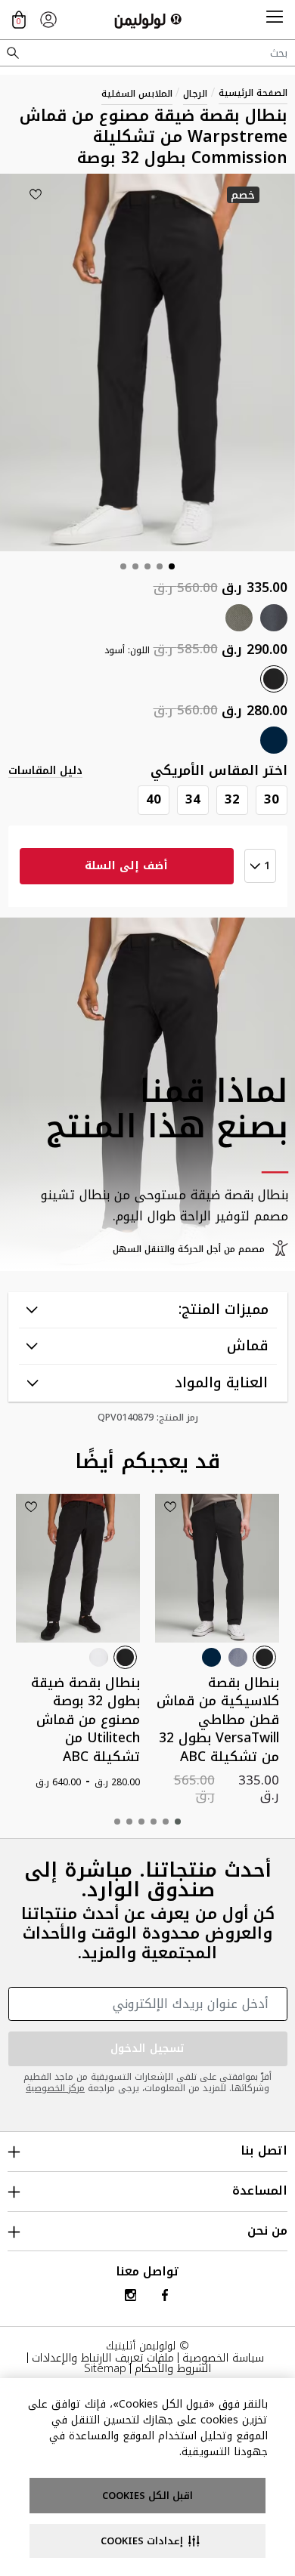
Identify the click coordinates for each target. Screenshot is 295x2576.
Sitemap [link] (105, 2368)
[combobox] (147, 53)
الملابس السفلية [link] (137, 94)
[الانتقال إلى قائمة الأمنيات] (36, 194)
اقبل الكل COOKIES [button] (147, 2496)
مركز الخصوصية (55, 2088)
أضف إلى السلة (126, 866)
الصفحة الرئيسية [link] (253, 93)
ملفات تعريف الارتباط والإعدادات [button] (103, 2358)
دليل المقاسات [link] (45, 771)
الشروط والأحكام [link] (173, 2368)
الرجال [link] (195, 94)
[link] (48, 20)
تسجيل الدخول (147, 2048)
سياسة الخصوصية (223, 2358)
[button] (275, 20)
